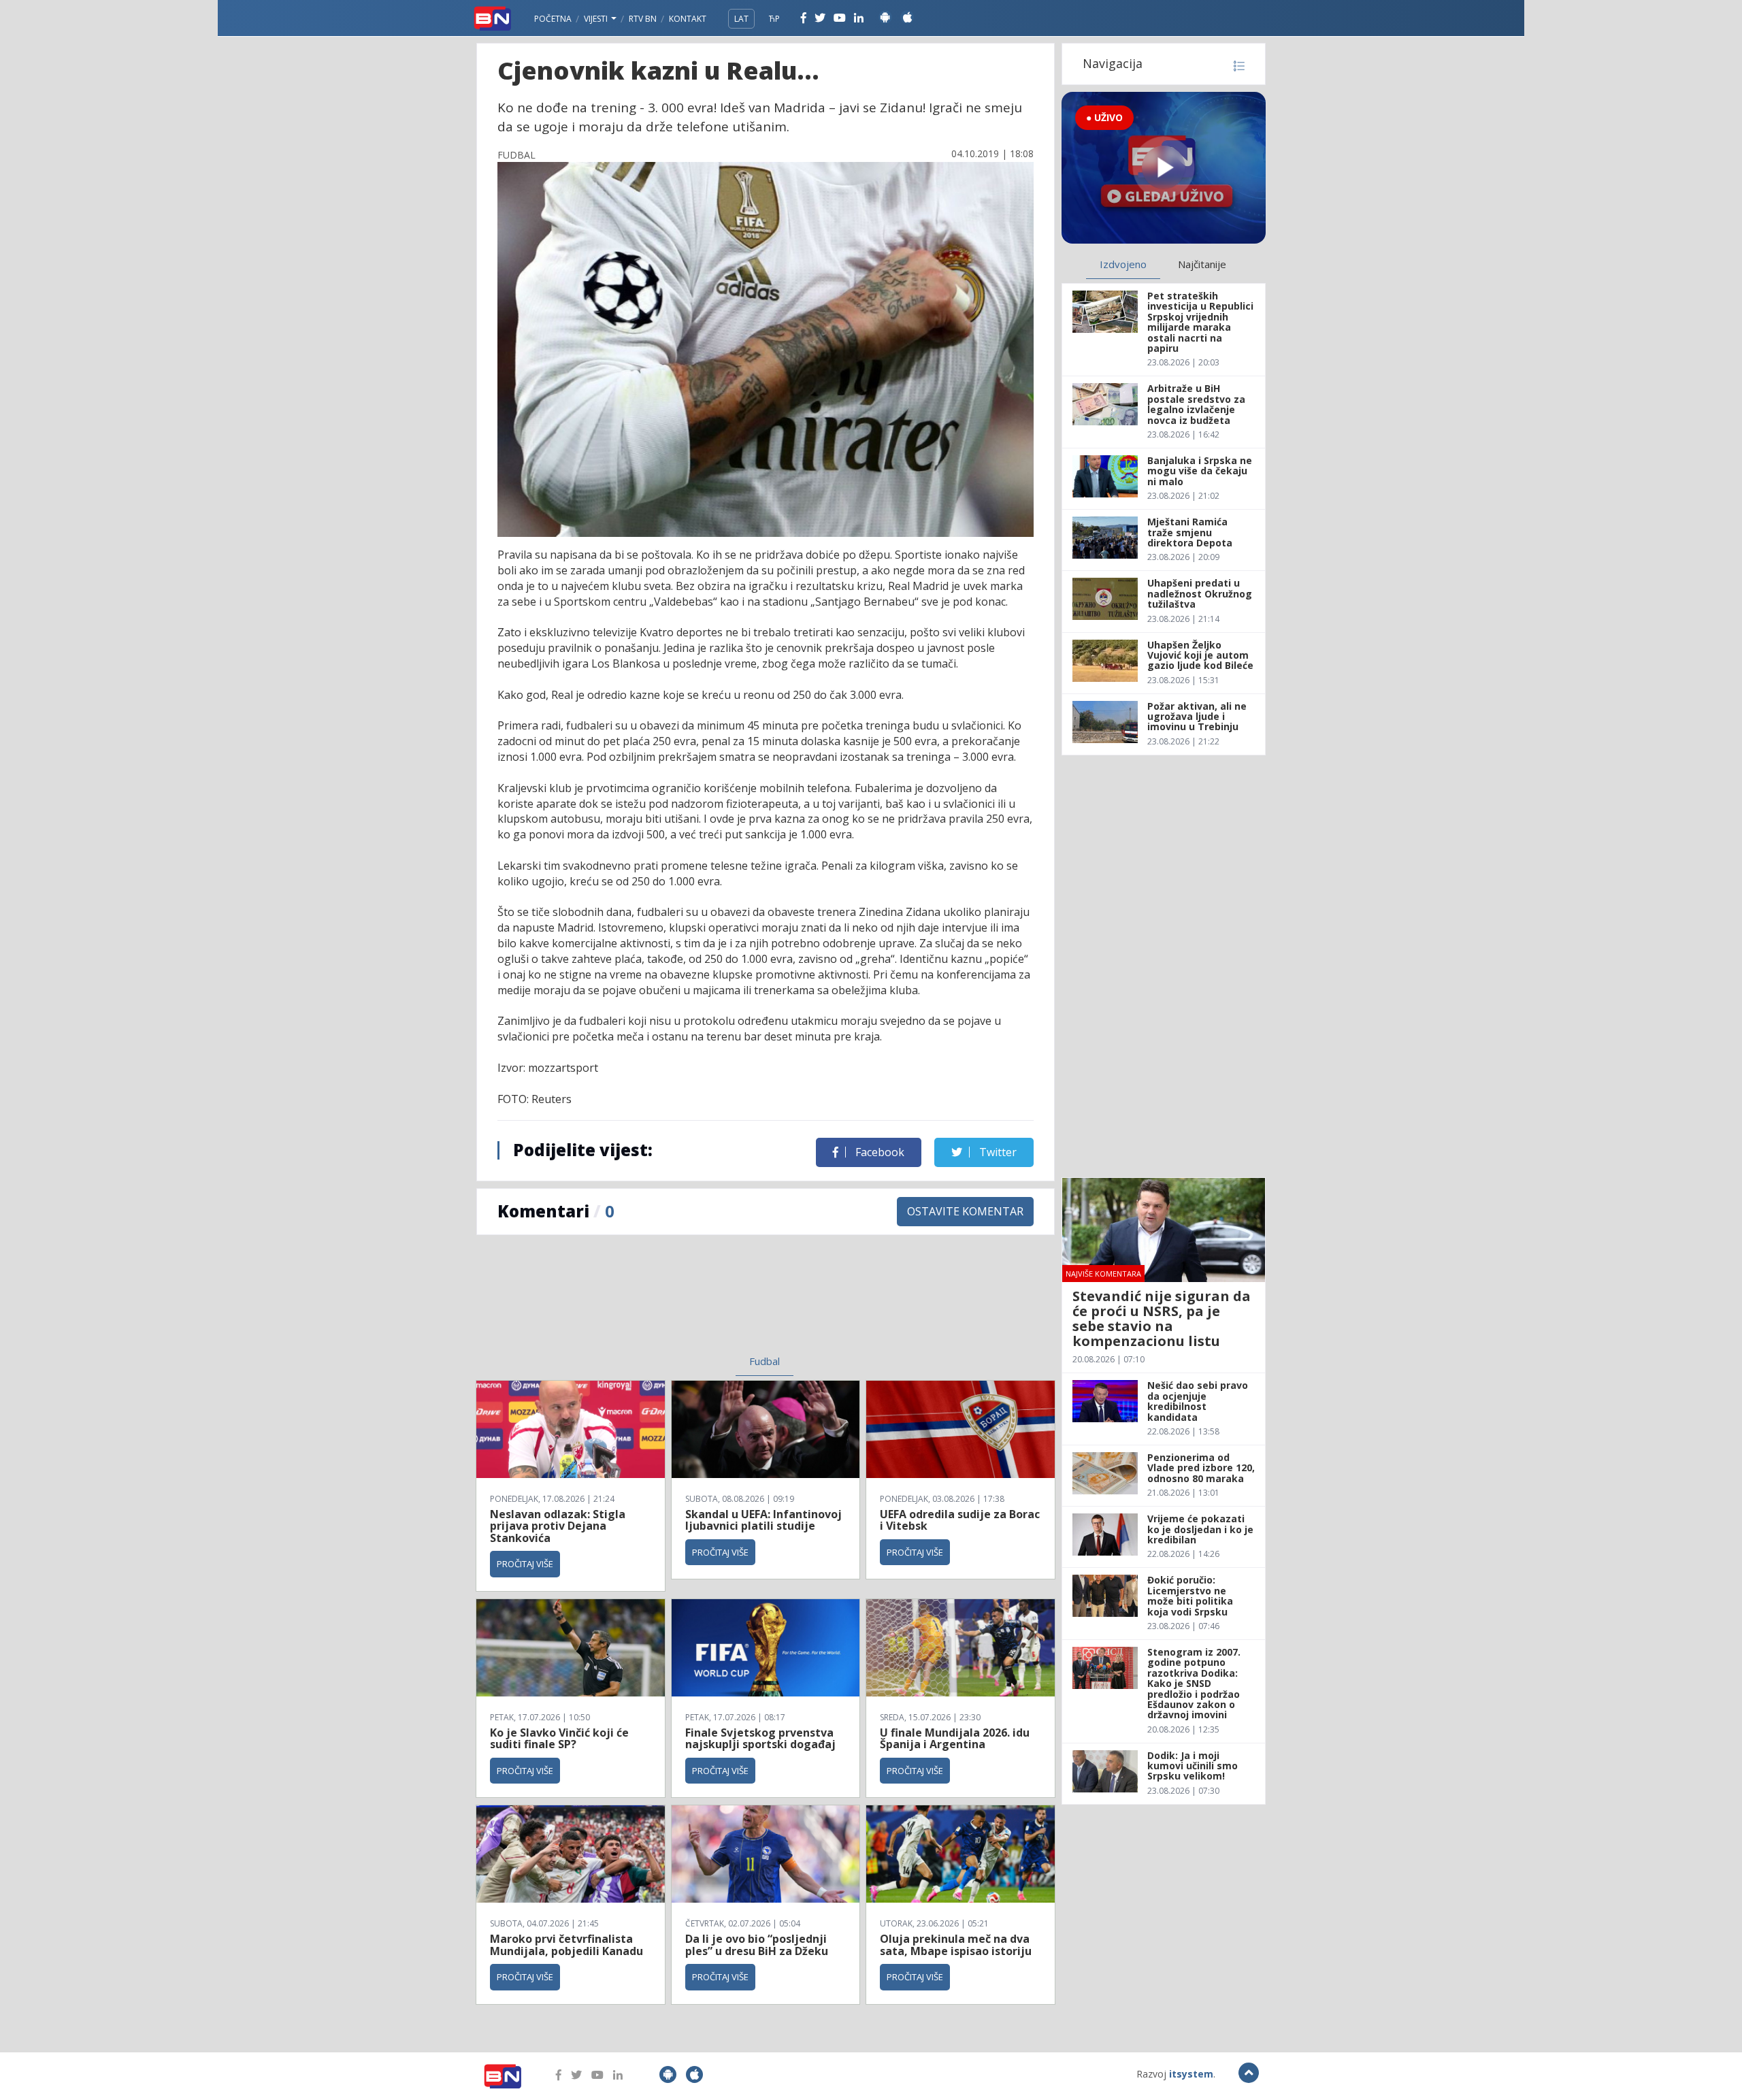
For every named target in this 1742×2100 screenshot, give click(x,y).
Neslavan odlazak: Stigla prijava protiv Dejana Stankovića (558, 1526)
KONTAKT (688, 19)
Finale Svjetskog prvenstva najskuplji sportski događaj (762, 1739)
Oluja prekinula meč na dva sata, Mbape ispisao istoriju (956, 1945)
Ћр (774, 19)
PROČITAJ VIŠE (525, 1564)
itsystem (1191, 2074)
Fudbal (765, 1361)
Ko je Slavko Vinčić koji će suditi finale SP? (559, 1739)
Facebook (878, 1152)
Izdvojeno (1123, 264)
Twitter (997, 1152)
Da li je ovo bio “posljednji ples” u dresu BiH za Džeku (757, 1945)
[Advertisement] (654, 1303)
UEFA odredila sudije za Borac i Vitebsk (960, 1520)
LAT (741, 19)
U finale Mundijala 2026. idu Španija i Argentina (955, 1739)
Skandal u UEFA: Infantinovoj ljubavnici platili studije (763, 1520)
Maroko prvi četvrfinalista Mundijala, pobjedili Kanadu (566, 1945)
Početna (553, 19)
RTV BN (643, 19)
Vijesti (597, 19)
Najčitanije (1202, 264)
